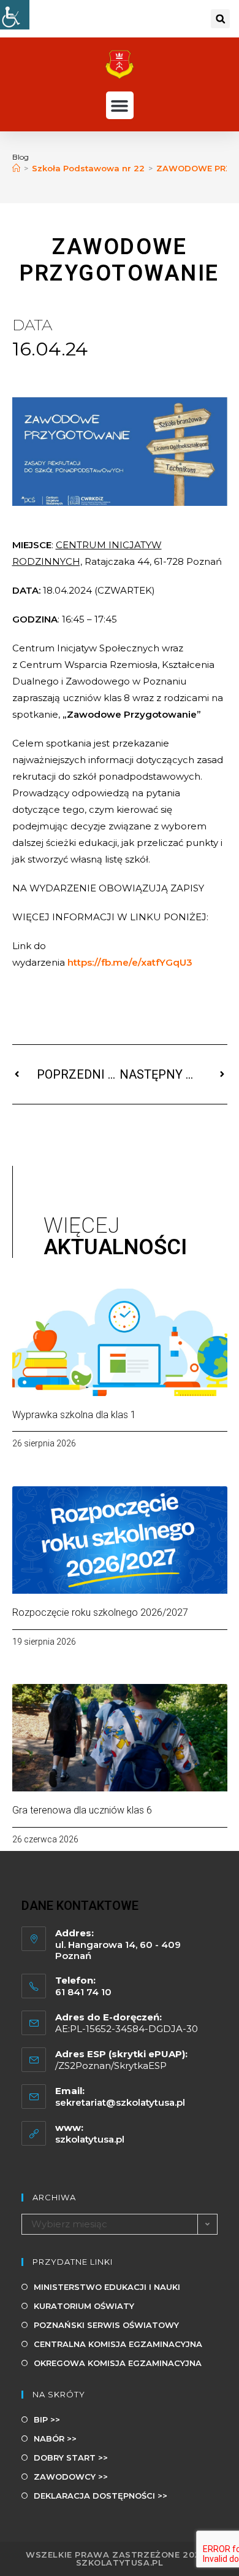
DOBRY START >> (71, 2458)
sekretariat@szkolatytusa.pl (120, 2102)
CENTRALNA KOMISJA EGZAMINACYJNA (118, 2344)
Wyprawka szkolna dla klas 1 (74, 1415)
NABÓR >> (55, 2438)
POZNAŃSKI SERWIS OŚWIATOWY (106, 2325)
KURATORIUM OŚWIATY (84, 2306)
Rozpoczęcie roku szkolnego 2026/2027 (100, 1612)
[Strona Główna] (16, 168)
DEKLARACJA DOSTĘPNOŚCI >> (101, 2496)
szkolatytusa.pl (90, 2139)
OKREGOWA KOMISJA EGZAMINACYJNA (118, 2363)
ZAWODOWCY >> (71, 2477)
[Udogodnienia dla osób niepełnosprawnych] (15, 15)
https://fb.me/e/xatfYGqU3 (130, 962)
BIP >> (47, 2419)
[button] (220, 19)
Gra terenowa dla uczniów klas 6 (82, 1810)
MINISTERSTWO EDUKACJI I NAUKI (107, 2287)
